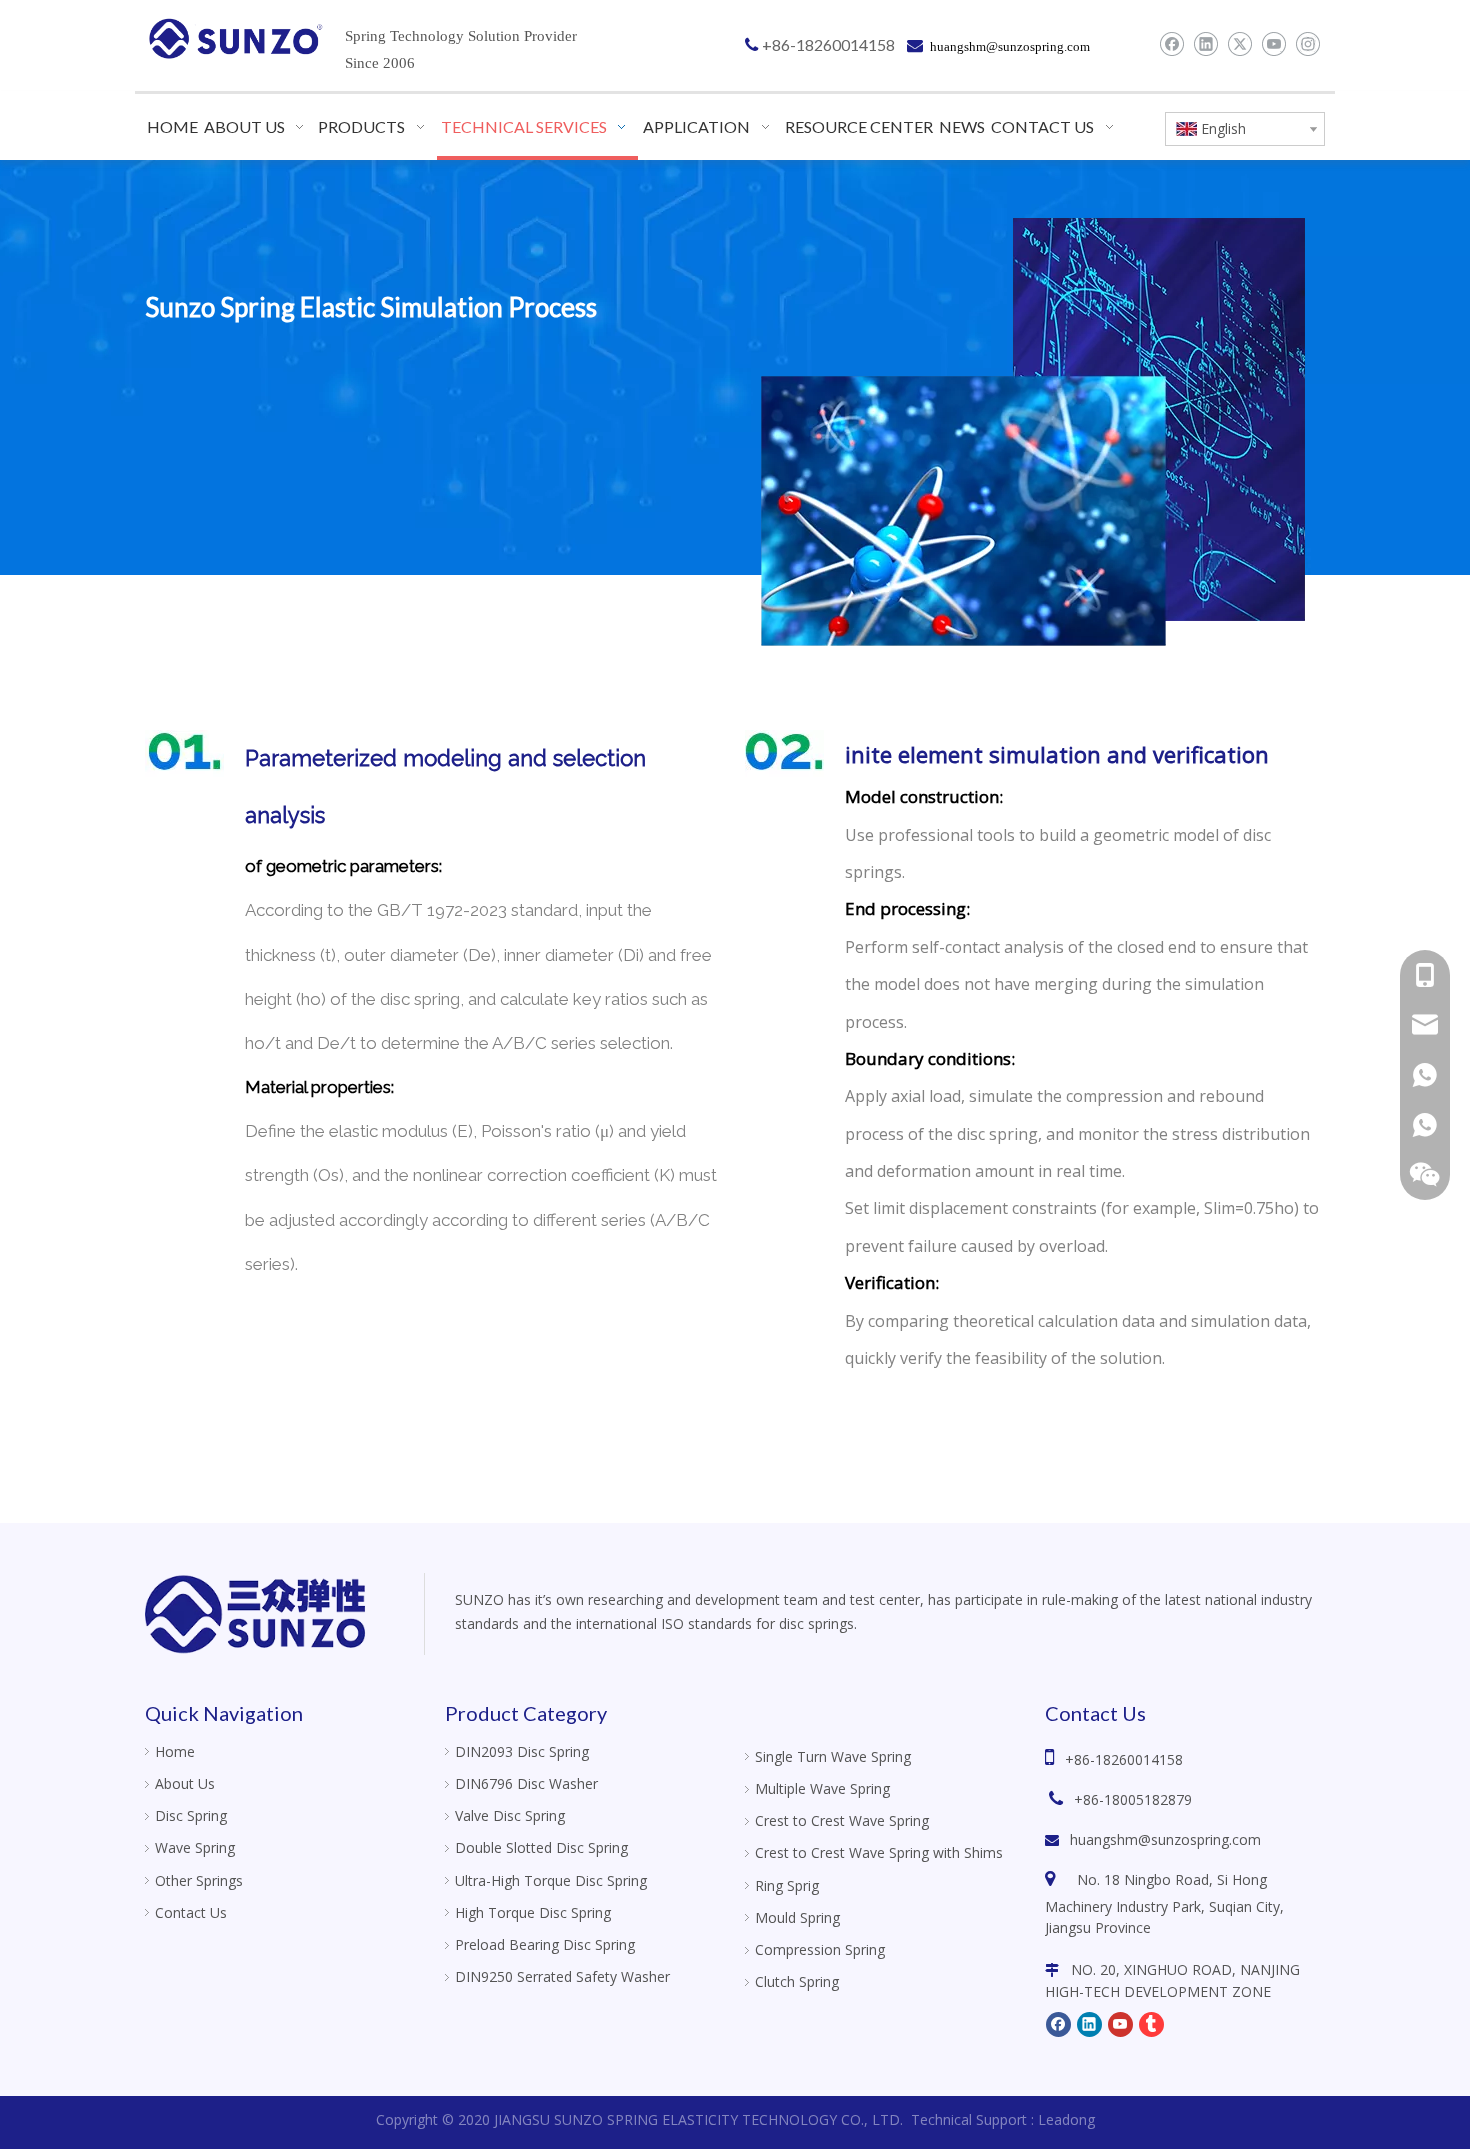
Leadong (1066, 2119)
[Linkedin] (1205, 44)
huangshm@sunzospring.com (1165, 1839)
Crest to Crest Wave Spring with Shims (879, 1852)
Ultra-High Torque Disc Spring (551, 1880)
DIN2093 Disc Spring (522, 1751)
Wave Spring (195, 1847)
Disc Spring (191, 1815)
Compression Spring (820, 1949)
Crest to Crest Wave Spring (842, 1820)
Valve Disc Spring (510, 1815)
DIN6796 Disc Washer (526, 1783)
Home (175, 1751)
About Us (185, 1783)
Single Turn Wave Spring (833, 1756)
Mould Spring (797, 1917)
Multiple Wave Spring (822, 1788)
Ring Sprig (787, 1885)
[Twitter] (1239, 44)
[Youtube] (1273, 44)
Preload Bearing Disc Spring (545, 1944)
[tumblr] (1151, 2024)
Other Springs (199, 1880)
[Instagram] (1307, 44)
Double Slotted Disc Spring (541, 1847)
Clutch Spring (797, 1981)
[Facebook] (1171, 44)
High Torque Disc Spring (533, 1912)
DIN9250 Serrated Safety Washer (562, 1976)
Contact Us (191, 1912)
